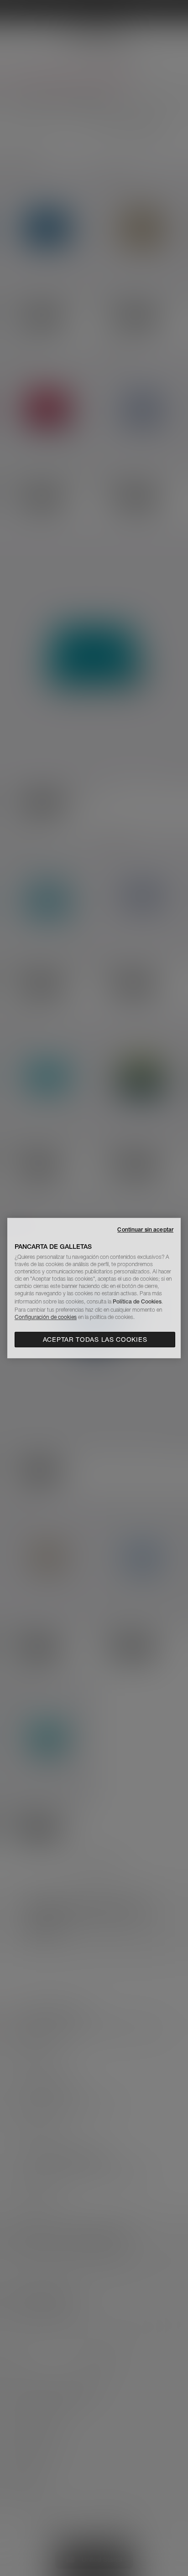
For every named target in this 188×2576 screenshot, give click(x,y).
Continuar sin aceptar (145, 1229)
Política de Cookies (137, 1301)
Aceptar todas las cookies (95, 1340)
